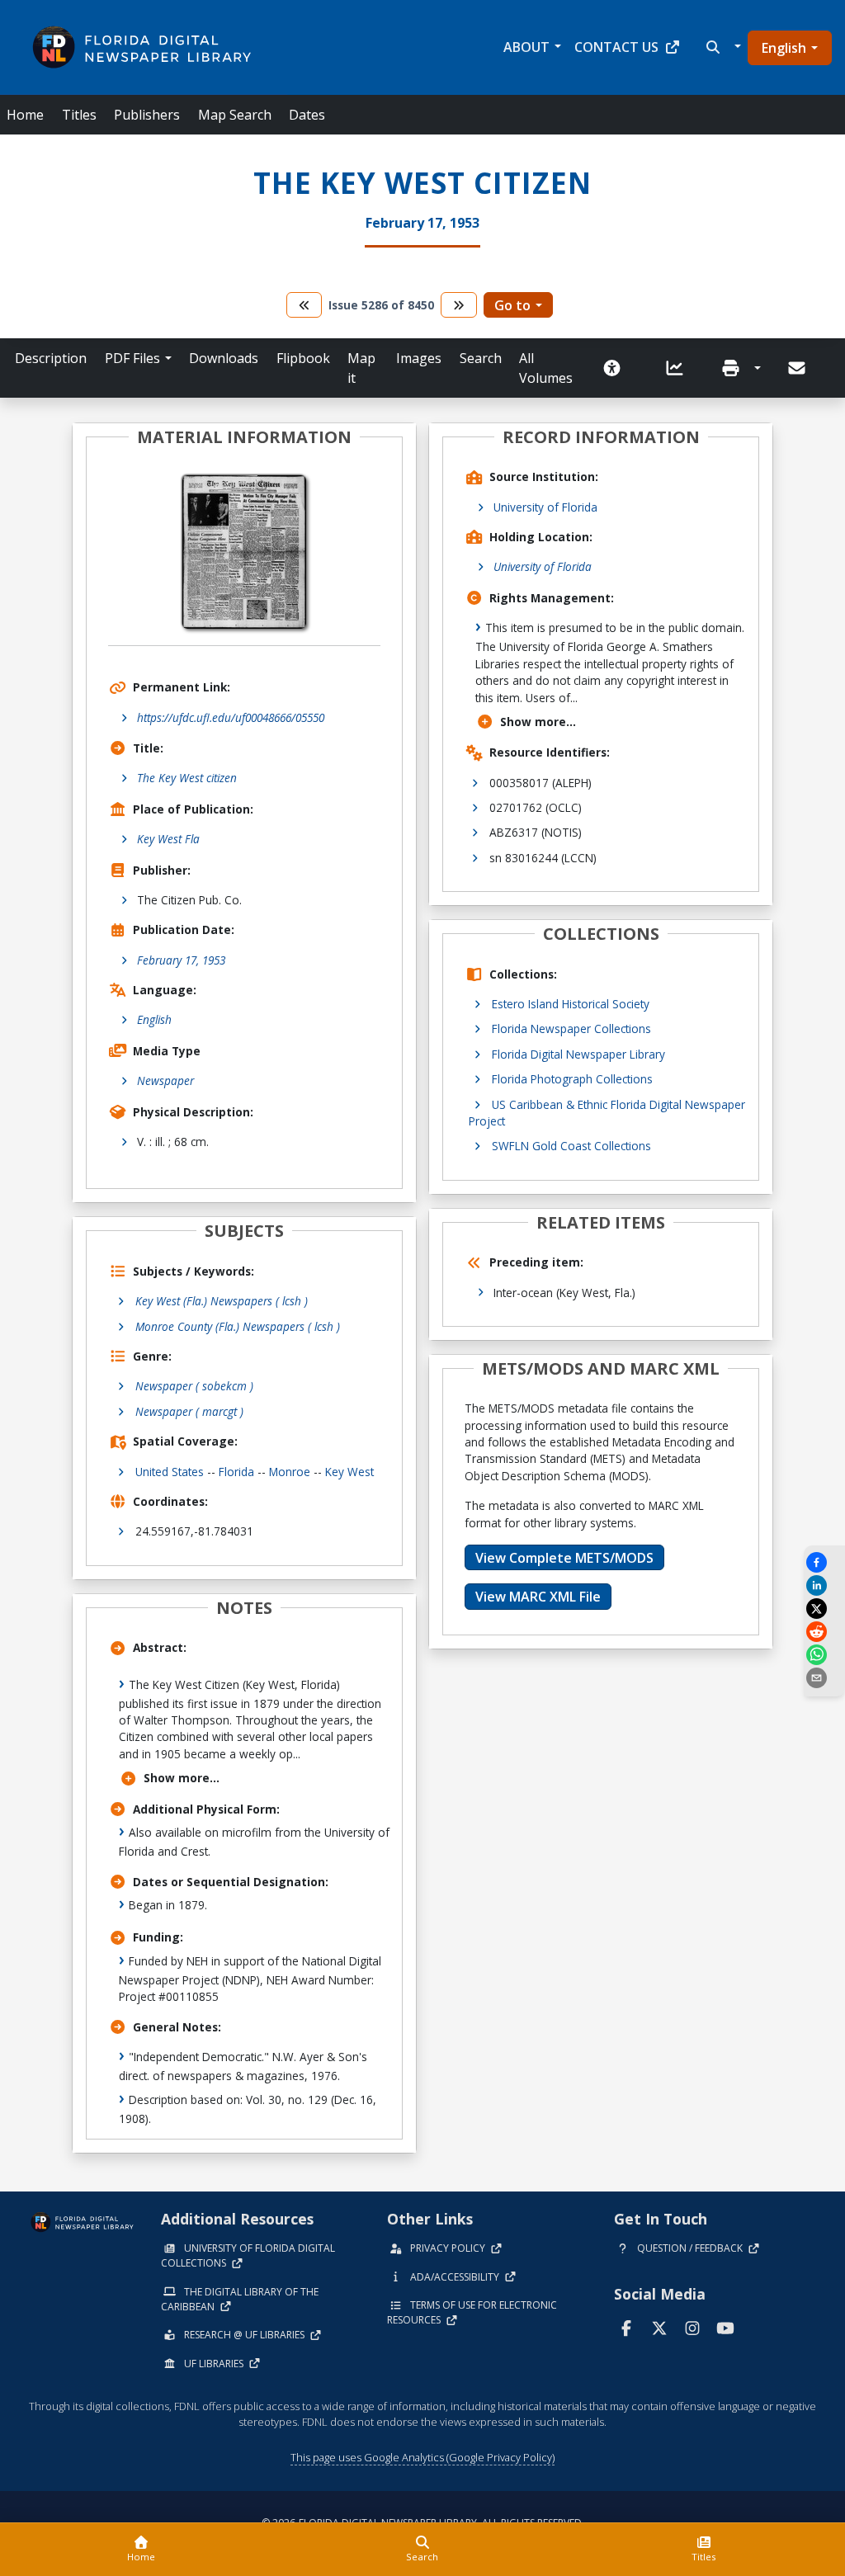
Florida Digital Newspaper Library (578, 1054)
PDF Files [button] (132, 358)
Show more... (182, 1778)
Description (51, 358)
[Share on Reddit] (824, 1632)
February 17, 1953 (181, 960)
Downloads (224, 358)
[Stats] (680, 368)
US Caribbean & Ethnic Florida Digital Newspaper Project (607, 1113)
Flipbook (303, 358)
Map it (361, 368)
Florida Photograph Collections (572, 1079)
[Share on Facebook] (824, 1562)
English (784, 48)
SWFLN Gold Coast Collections (571, 1146)
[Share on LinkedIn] (824, 1585)
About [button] (526, 47)
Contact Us (616, 47)
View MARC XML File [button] (538, 1597)
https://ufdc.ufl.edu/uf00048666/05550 (231, 717)
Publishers (147, 115)
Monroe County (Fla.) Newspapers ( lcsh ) (238, 1326)
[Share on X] (824, 1609)
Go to (512, 305)
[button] (722, 47)
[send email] (824, 1678)
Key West (349, 1472)
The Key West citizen (187, 778)
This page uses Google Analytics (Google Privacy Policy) (422, 2457)
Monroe (290, 1472)
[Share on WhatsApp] (824, 1655)
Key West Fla (168, 839)
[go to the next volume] (459, 305)
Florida (236, 1472)
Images (419, 358)
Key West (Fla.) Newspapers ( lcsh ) (222, 1301)
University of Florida (545, 507)
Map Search (235, 115)
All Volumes (546, 368)
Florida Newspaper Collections (571, 1029)
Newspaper (165, 1080)
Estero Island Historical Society (571, 1004)
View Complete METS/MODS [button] (564, 1558)
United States (170, 1472)
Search (481, 358)
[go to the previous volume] (304, 305)
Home (25, 115)
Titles (79, 115)
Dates (307, 115)
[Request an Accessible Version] (617, 368)
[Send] (798, 368)
